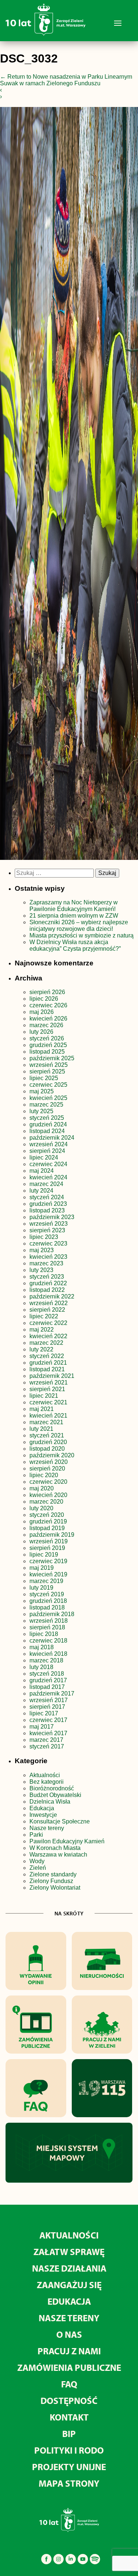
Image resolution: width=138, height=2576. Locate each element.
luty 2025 (41, 1111)
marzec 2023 (46, 1263)
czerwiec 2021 (48, 1402)
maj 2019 (42, 1568)
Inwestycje (43, 1815)
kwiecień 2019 (48, 1574)
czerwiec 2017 (48, 1720)
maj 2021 (42, 1409)
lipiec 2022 (44, 1316)
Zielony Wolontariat (55, 1888)
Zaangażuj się (69, 2285)
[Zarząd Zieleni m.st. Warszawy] (45, 34)
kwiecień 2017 (48, 1733)
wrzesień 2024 (49, 1144)
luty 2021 (41, 1429)
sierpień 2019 (47, 1548)
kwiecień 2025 (48, 1098)
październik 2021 (52, 1376)
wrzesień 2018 (49, 1621)
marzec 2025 (46, 1105)
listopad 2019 (47, 1528)
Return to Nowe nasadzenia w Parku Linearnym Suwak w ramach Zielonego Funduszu (66, 80)
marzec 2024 (46, 1184)
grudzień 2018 (48, 1601)
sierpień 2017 (47, 1707)
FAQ (69, 2384)
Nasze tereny (47, 1828)
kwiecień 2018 (48, 1654)
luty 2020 (41, 1508)
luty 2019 (41, 1588)
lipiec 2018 (44, 1634)
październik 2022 (52, 1296)
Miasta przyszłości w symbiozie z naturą (82, 935)
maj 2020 (42, 1488)
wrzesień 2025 (49, 1065)
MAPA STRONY (69, 2483)
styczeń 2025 (47, 1118)
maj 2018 (42, 1647)
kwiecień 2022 (48, 1336)
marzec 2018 (46, 1660)
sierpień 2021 (47, 1389)
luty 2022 (41, 1349)
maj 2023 (42, 1250)
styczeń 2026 (47, 1038)
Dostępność (69, 2400)
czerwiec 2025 (48, 1085)
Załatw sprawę (69, 2252)
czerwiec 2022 (48, 1323)
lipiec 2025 (44, 1078)
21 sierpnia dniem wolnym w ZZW (74, 916)
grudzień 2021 (48, 1363)
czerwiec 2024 (48, 1164)
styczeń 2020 (47, 1515)
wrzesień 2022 (49, 1303)
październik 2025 (52, 1058)
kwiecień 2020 (48, 1495)
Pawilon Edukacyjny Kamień (67, 1841)
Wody (37, 1861)
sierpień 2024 (47, 1151)
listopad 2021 (47, 1369)
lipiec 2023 (44, 1237)
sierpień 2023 (47, 1230)
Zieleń (38, 1868)
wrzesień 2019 (49, 1541)
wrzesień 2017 (49, 1700)
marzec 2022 (46, 1343)
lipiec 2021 (44, 1396)
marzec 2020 (46, 1502)
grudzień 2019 (48, 1521)
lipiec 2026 (44, 999)
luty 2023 (41, 1270)
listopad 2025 (47, 1052)
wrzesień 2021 (49, 1382)
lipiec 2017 (44, 1713)
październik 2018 (52, 1614)
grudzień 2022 (48, 1283)
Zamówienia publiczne (69, 2367)
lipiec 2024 (44, 1157)
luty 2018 (41, 1667)
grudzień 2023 (48, 1204)
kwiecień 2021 (48, 1416)
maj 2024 (42, 1171)
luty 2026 (41, 1032)
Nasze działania (69, 2268)
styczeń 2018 (47, 1674)
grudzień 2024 (48, 1124)
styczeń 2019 (47, 1594)
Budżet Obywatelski (55, 1795)
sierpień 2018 (47, 1627)
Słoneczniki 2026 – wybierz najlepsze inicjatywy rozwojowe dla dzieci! (79, 926)
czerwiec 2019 (48, 1561)
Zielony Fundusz (51, 1881)
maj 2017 (42, 1727)
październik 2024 (52, 1138)
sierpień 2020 (47, 1469)
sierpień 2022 (47, 1310)
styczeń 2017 (47, 1746)
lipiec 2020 (44, 1475)
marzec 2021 (46, 1422)
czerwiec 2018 (48, 1641)
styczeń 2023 (47, 1277)
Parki (36, 1835)
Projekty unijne (69, 2467)
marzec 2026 (46, 1025)
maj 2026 (42, 1012)
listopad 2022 (47, 1290)
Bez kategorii (47, 1782)
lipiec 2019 (44, 1555)
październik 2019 (52, 1535)
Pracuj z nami (69, 2351)
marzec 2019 (46, 1581)
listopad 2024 (47, 1131)
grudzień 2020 (48, 1442)
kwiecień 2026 (48, 1019)
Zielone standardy (53, 1874)
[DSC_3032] (69, 485)
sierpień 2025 (47, 1071)
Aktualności (45, 1775)
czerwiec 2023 (48, 1244)
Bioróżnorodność (52, 1788)
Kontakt (69, 2417)
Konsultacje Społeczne (60, 1821)
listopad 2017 (47, 1687)
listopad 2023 (47, 1210)
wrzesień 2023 (49, 1224)
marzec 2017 (46, 1740)
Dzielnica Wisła (50, 1802)
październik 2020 (52, 1455)
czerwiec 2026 (48, 1005)
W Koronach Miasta (55, 1848)
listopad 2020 (47, 1449)
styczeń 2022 (47, 1356)
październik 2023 (52, 1217)
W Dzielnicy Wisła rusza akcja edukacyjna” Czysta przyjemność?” (75, 945)
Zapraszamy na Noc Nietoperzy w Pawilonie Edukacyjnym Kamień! (74, 906)
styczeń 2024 (47, 1197)
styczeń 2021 (47, 1435)
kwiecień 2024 (48, 1177)
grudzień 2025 (48, 1045)
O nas (69, 2334)
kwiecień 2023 (48, 1257)
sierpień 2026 (47, 992)
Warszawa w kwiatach (58, 1855)
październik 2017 (52, 1693)
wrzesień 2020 (49, 1462)
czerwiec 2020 (48, 1482)
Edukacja (42, 1808)
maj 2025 (42, 1091)
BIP (69, 2434)
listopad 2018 (47, 1607)
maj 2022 (42, 1330)
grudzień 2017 (48, 1680)
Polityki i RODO (69, 2450)
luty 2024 (41, 1191)
